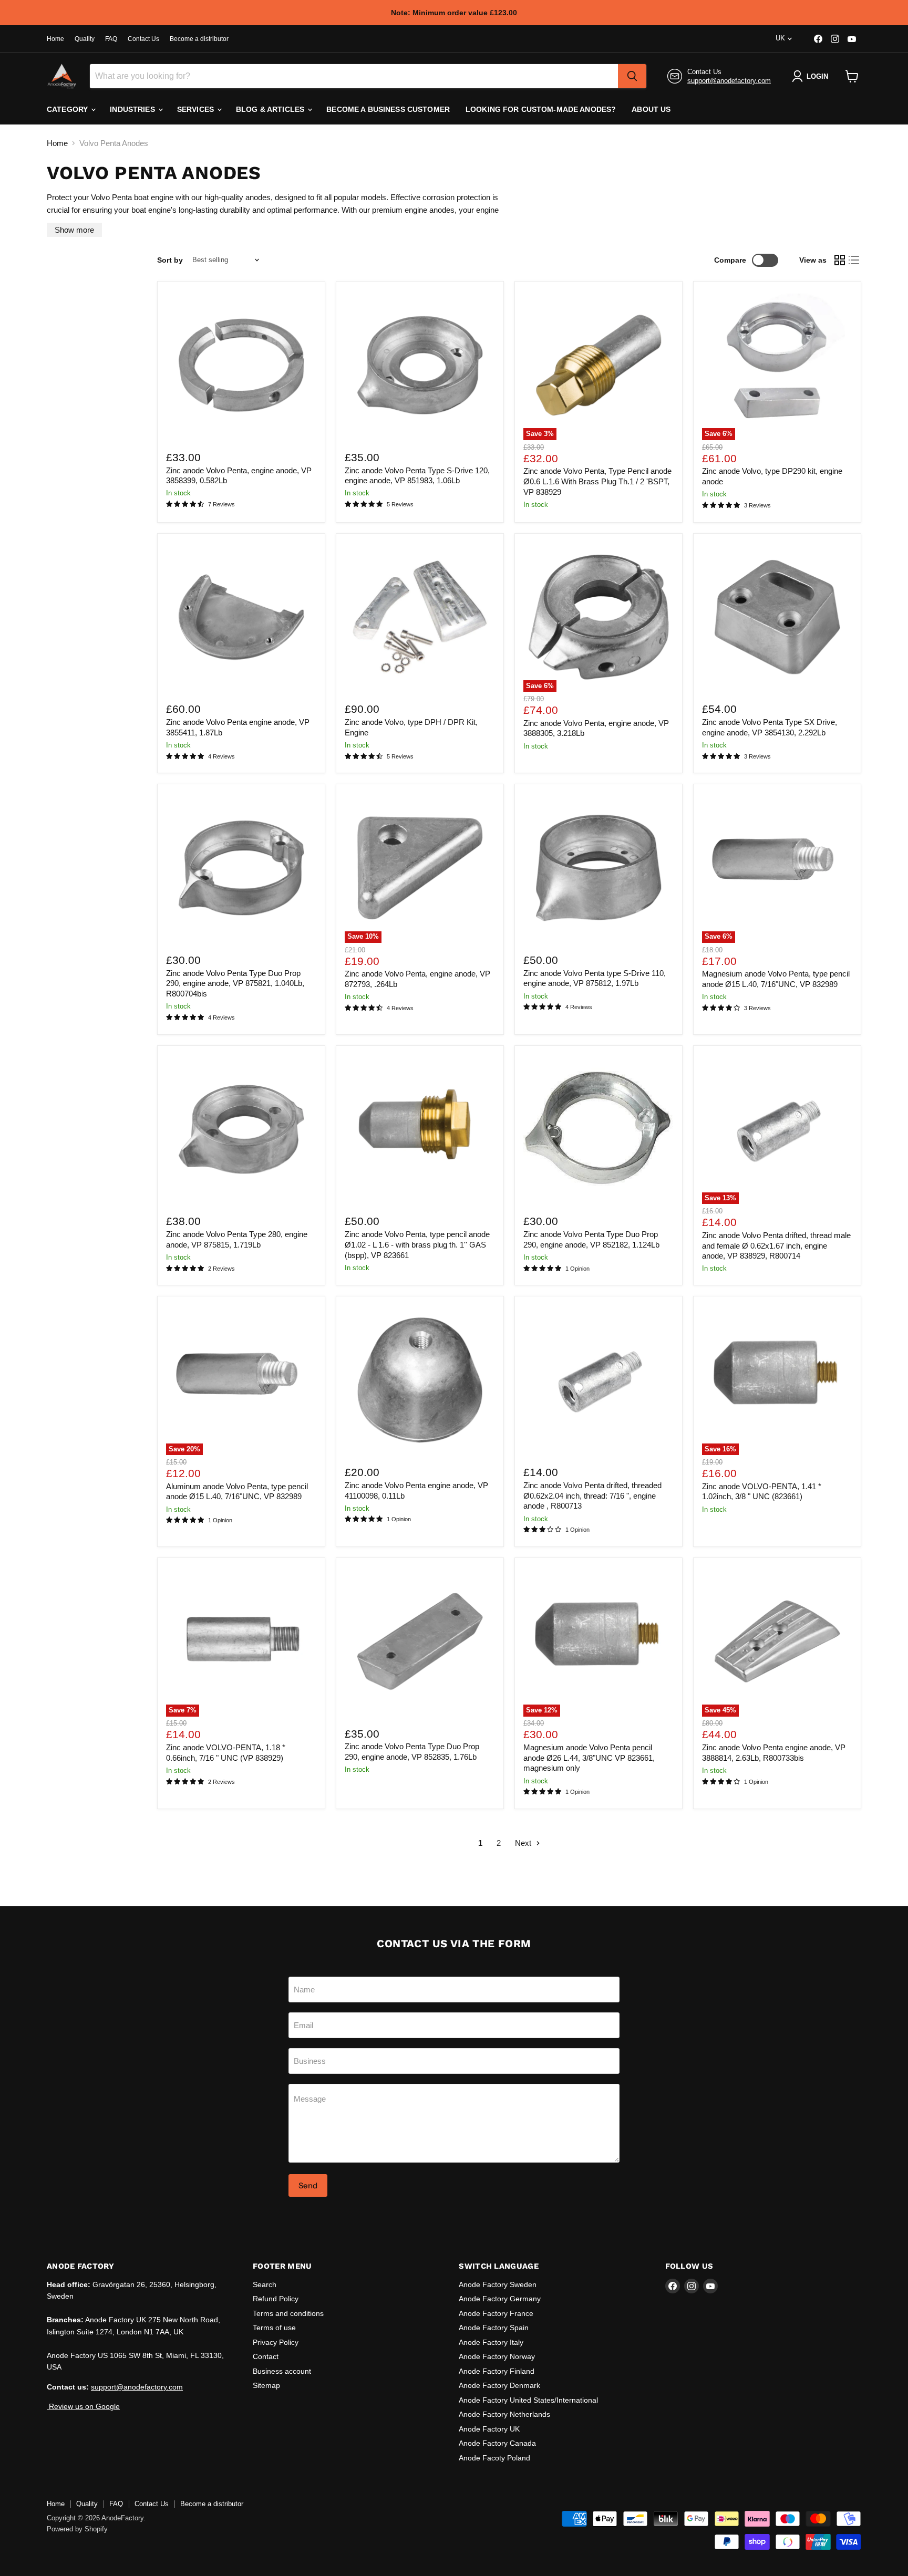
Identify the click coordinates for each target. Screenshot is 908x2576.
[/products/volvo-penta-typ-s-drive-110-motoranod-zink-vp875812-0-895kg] (599, 868)
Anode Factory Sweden (498, 2284)
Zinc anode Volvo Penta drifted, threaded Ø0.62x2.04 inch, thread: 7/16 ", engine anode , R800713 (592, 1495)
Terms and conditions (288, 2313)
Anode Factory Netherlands (504, 2414)
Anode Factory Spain (494, 2328)
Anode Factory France (496, 2313)
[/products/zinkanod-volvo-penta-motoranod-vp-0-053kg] (420, 1380)
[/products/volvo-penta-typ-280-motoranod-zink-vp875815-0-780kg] (241, 1129)
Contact (266, 2356)
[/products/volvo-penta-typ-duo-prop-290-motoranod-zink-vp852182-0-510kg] (599, 1129)
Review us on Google (83, 2406)
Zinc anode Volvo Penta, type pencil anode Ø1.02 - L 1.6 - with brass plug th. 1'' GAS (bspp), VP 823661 (417, 1244)
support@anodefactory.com (729, 81)
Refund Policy (276, 2299)
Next (524, 1843)
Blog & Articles (271, 109)
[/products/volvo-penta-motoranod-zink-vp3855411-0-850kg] (241, 617)
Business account (282, 2371)
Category (68, 109)
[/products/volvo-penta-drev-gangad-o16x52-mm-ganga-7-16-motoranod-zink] (599, 1380)
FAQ (111, 39)
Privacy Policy (276, 2342)
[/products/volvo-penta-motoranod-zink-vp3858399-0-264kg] (241, 365)
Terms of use (274, 2328)
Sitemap (266, 2385)
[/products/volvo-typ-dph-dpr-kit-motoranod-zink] (420, 617)
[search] (632, 76)
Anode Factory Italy (491, 2342)
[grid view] (840, 260)
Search (265, 2284)
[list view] (854, 260)
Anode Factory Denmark (499, 2385)
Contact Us (143, 39)
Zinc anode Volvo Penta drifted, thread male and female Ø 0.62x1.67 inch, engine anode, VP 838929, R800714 (776, 1245)
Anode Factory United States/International (528, 2400)
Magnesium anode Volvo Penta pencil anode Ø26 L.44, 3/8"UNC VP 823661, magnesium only (589, 1758)
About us (651, 109)
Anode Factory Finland (497, 2371)
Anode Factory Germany (500, 2299)
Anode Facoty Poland (494, 2458)
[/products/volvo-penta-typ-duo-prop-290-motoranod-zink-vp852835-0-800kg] (420, 1642)
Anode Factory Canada (497, 2443)
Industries (133, 109)
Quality (85, 39)
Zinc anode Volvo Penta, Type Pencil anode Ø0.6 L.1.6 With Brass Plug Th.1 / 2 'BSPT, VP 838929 (597, 481)
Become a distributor (199, 39)
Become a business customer (388, 109)
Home (55, 39)
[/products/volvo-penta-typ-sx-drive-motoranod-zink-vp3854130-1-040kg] (777, 617)
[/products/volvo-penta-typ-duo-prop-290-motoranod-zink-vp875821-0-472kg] (241, 868)
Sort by (170, 260)
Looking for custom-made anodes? (541, 109)
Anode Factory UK (489, 2429)
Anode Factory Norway (497, 2356)
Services (197, 109)
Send (308, 2185)
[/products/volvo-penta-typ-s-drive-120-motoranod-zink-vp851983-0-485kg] (420, 365)
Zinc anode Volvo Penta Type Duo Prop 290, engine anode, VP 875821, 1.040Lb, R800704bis (235, 983)
